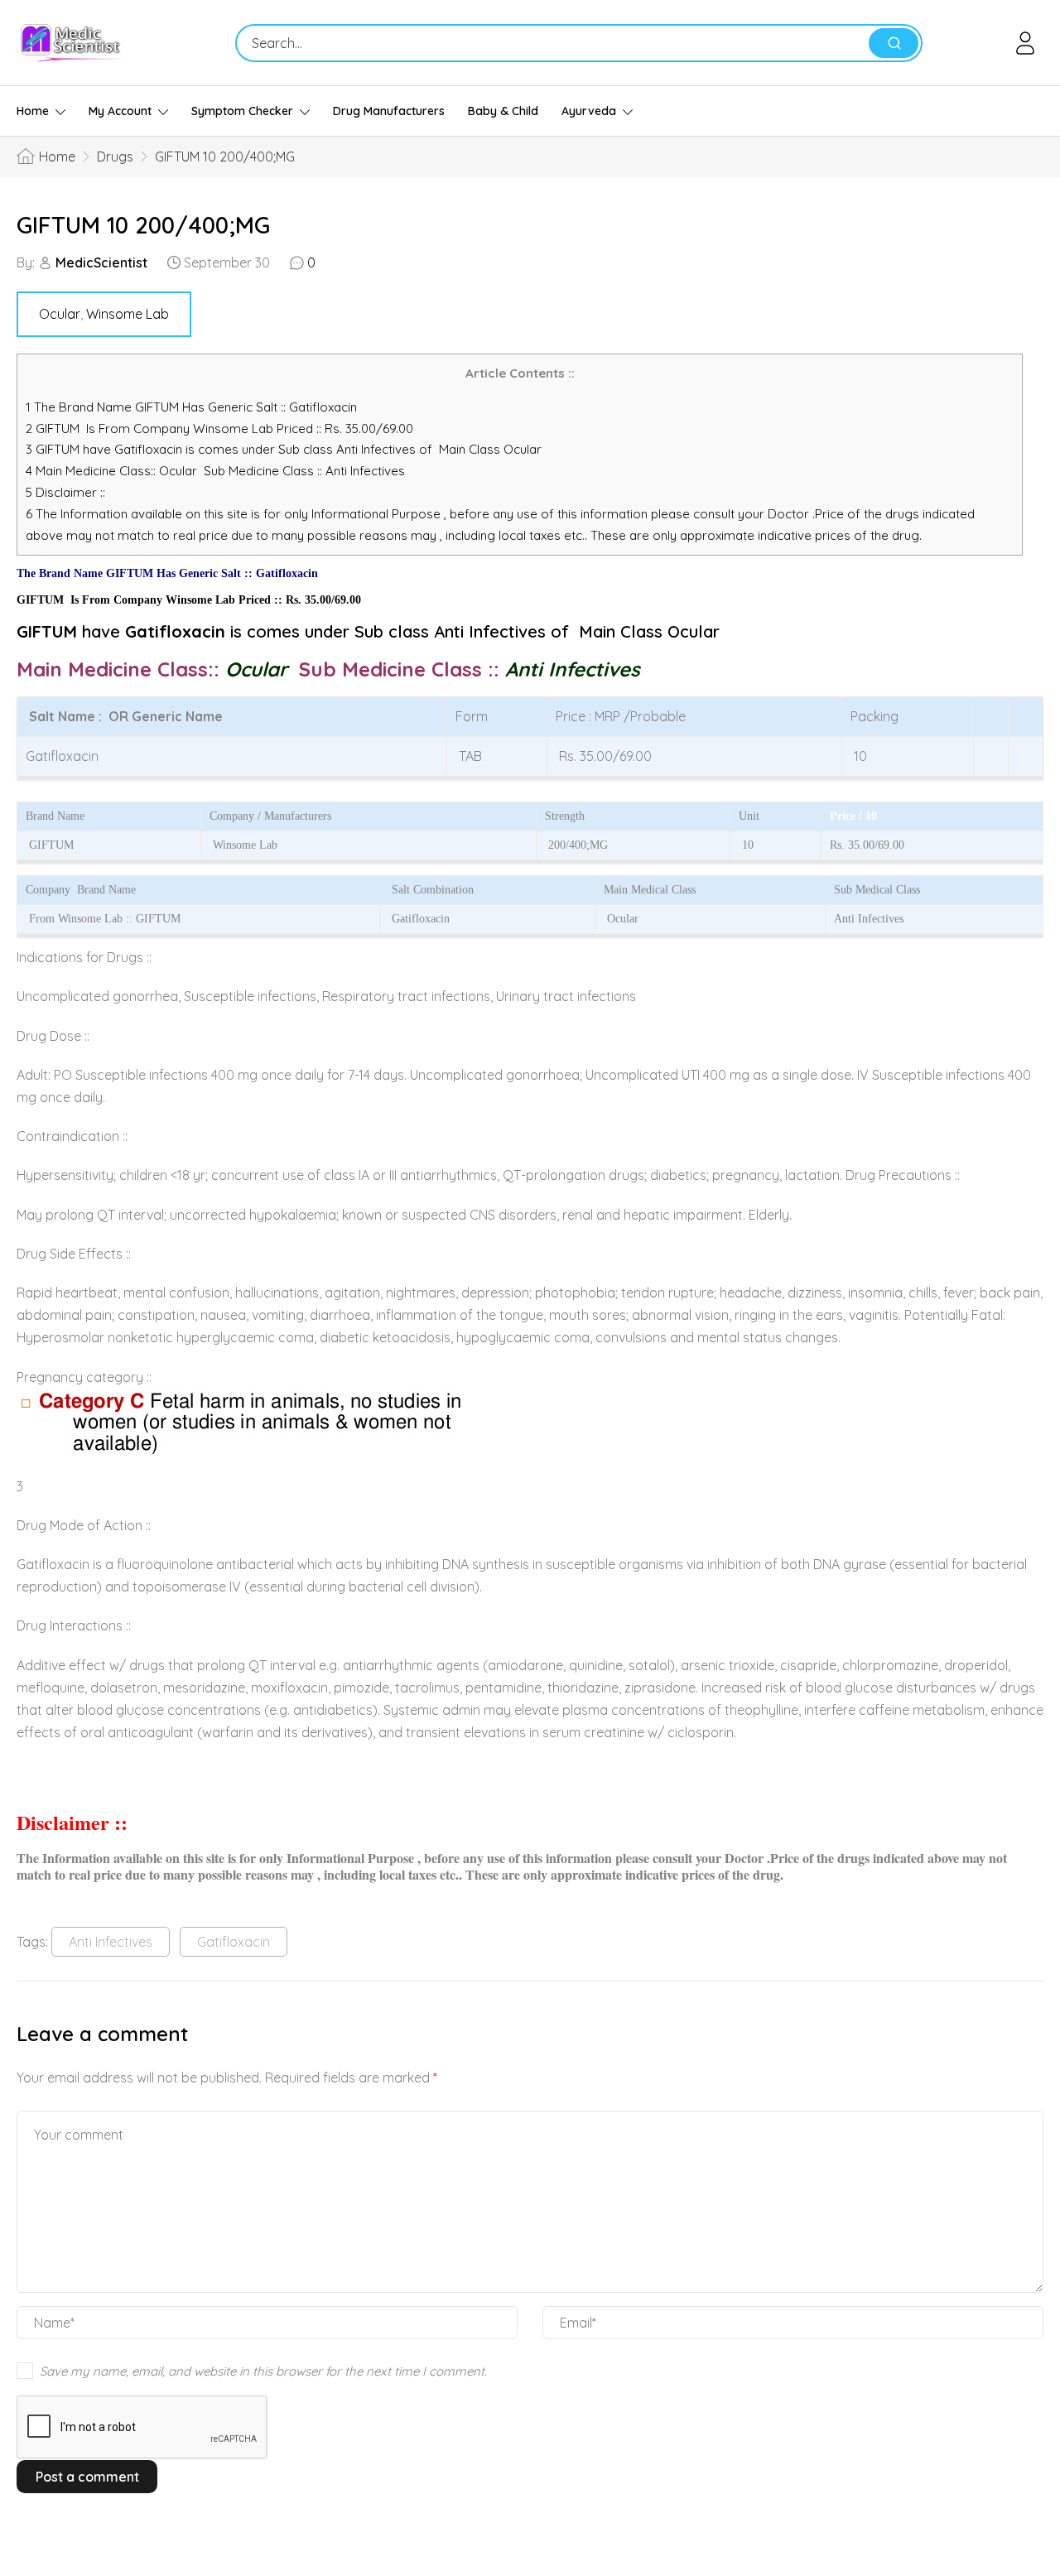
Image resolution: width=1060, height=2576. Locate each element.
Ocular (60, 314)
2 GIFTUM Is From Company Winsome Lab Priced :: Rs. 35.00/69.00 (219, 429)
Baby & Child (503, 111)
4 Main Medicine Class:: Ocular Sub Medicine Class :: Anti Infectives (217, 471)
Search (894, 43)
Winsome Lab (128, 314)
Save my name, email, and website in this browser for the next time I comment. (263, 2371)
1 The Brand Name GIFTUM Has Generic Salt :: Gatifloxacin (193, 407)
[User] (1028, 43)
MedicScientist (101, 262)
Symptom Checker (242, 111)
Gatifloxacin (234, 1942)
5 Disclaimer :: (65, 492)
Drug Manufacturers (389, 111)
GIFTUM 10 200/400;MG (143, 225)
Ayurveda (589, 111)
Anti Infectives (111, 1942)
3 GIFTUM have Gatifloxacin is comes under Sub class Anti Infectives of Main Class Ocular (284, 449)
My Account (120, 111)
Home (33, 111)
